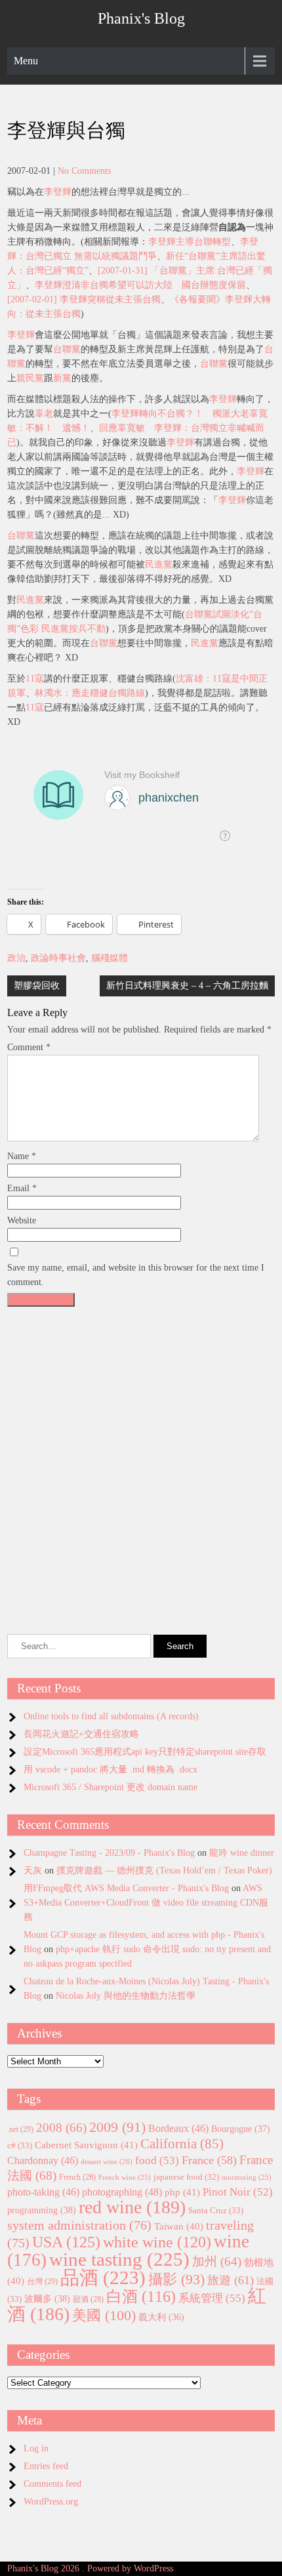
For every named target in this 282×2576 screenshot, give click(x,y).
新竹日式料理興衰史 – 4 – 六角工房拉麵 (187, 986)
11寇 (35, 679)
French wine (125, 2177)
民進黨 (159, 564)
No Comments (84, 171)
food (157, 2160)
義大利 (161, 2317)
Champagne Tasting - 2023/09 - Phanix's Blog (109, 1853)
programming (42, 2210)
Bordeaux (178, 2128)
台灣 (42, 2281)
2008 (61, 2128)
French (77, 2177)
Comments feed (52, 2484)
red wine (132, 2207)
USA (66, 2242)
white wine (157, 2242)
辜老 (44, 414)
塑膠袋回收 (37, 986)
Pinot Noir (238, 2192)
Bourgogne (241, 2129)
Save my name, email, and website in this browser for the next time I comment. (136, 1275)
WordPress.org (51, 2502)
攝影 (176, 2280)
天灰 (33, 1871)
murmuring (247, 2177)
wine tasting (119, 2259)
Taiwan (179, 2226)
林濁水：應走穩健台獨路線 (90, 693)
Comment (29, 1047)
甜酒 (88, 2300)
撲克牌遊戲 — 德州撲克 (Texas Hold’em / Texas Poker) (164, 1871)
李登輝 (58, 192)
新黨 (62, 378)
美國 (104, 2315)
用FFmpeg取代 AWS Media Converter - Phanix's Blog (126, 1888)
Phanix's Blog (141, 18)
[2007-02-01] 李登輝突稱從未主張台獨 (84, 299)
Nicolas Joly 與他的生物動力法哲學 (126, 1996)
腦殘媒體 (110, 958)
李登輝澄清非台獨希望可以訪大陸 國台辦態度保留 (140, 285)
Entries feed (46, 2466)
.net (20, 2129)
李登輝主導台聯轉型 (190, 242)
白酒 (141, 2297)
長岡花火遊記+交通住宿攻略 (81, 1734)
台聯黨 (67, 349)
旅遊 (231, 2280)
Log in (36, 2448)
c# (20, 2145)
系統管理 (212, 2298)
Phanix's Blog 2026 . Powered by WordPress (90, 2568)
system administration (79, 2225)
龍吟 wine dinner (242, 1853)
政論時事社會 (58, 958)
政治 (16, 958)
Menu (26, 61)
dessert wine (107, 2161)
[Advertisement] (141, 1454)
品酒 (103, 2278)
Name (22, 1156)
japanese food (186, 2177)
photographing (122, 2192)
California (182, 2144)
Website (22, 1220)
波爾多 (47, 2299)
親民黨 (30, 378)
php (182, 2192)
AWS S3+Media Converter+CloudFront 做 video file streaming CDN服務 (146, 1903)
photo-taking (43, 2192)
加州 (217, 2261)
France (209, 2160)
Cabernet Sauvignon (86, 2145)
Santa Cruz (216, 2210)
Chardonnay (43, 2160)
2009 (117, 2127)
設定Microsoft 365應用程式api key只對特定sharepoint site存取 (145, 1752)
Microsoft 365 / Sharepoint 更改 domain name (111, 1787)
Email (22, 1188)
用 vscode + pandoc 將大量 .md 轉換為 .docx (111, 1769)
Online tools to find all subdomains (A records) (111, 1716)
